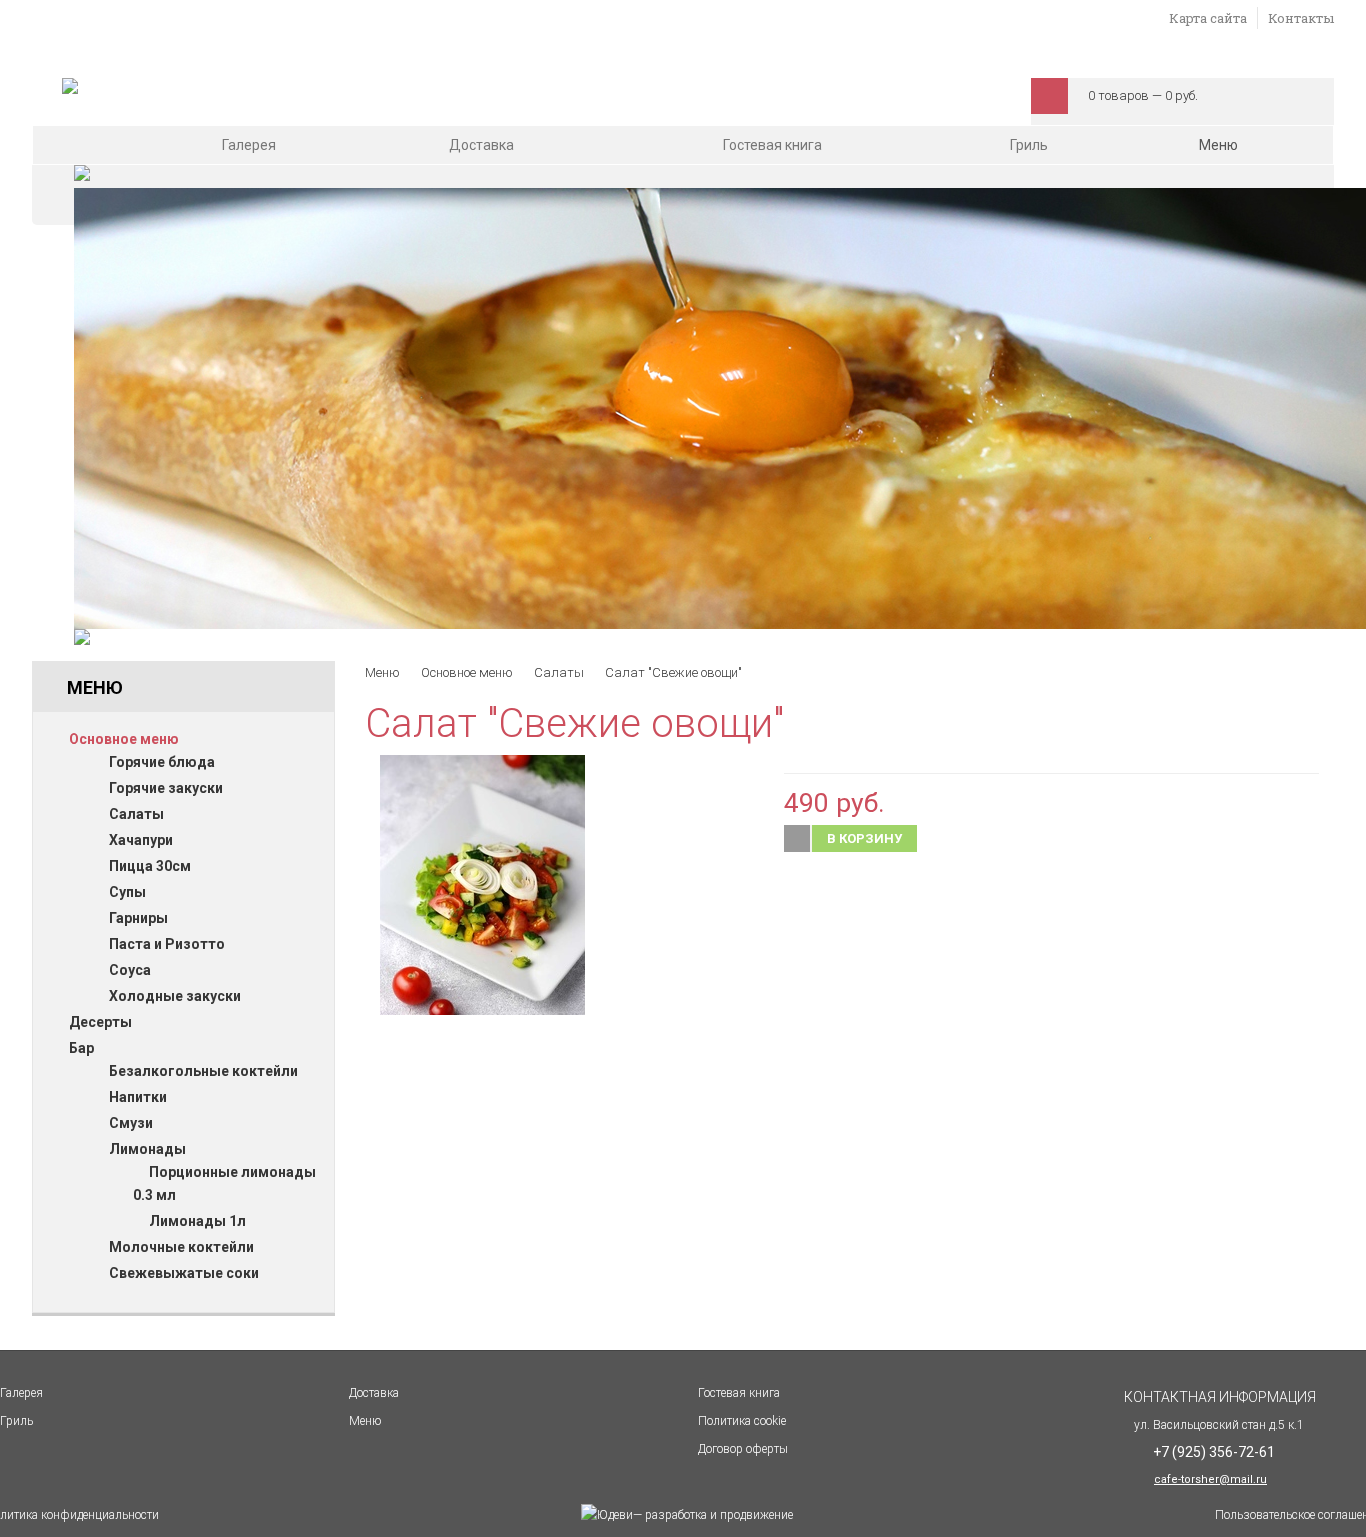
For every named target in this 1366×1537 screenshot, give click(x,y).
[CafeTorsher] (70, 89)
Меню (1220, 145)
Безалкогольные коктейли (203, 1071)
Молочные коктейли (181, 1247)
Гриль (1029, 145)
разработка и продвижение (713, 1515)
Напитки (138, 1097)
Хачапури (141, 840)
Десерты (100, 1022)
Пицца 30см (150, 866)
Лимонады (147, 1149)
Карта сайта (1208, 18)
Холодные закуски (175, 996)
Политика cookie (742, 1421)
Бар (81, 1048)
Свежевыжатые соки (184, 1273)
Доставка (481, 145)
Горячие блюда (162, 762)
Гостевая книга (772, 145)
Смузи (131, 1123)
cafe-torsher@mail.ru (1210, 1479)
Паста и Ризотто (167, 944)
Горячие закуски (166, 788)
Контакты (1301, 18)
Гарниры (138, 918)
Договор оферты (743, 1449)
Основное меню (124, 739)
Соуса (130, 970)
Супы (127, 892)
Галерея (249, 145)
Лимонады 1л (197, 1221)
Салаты (136, 814)
